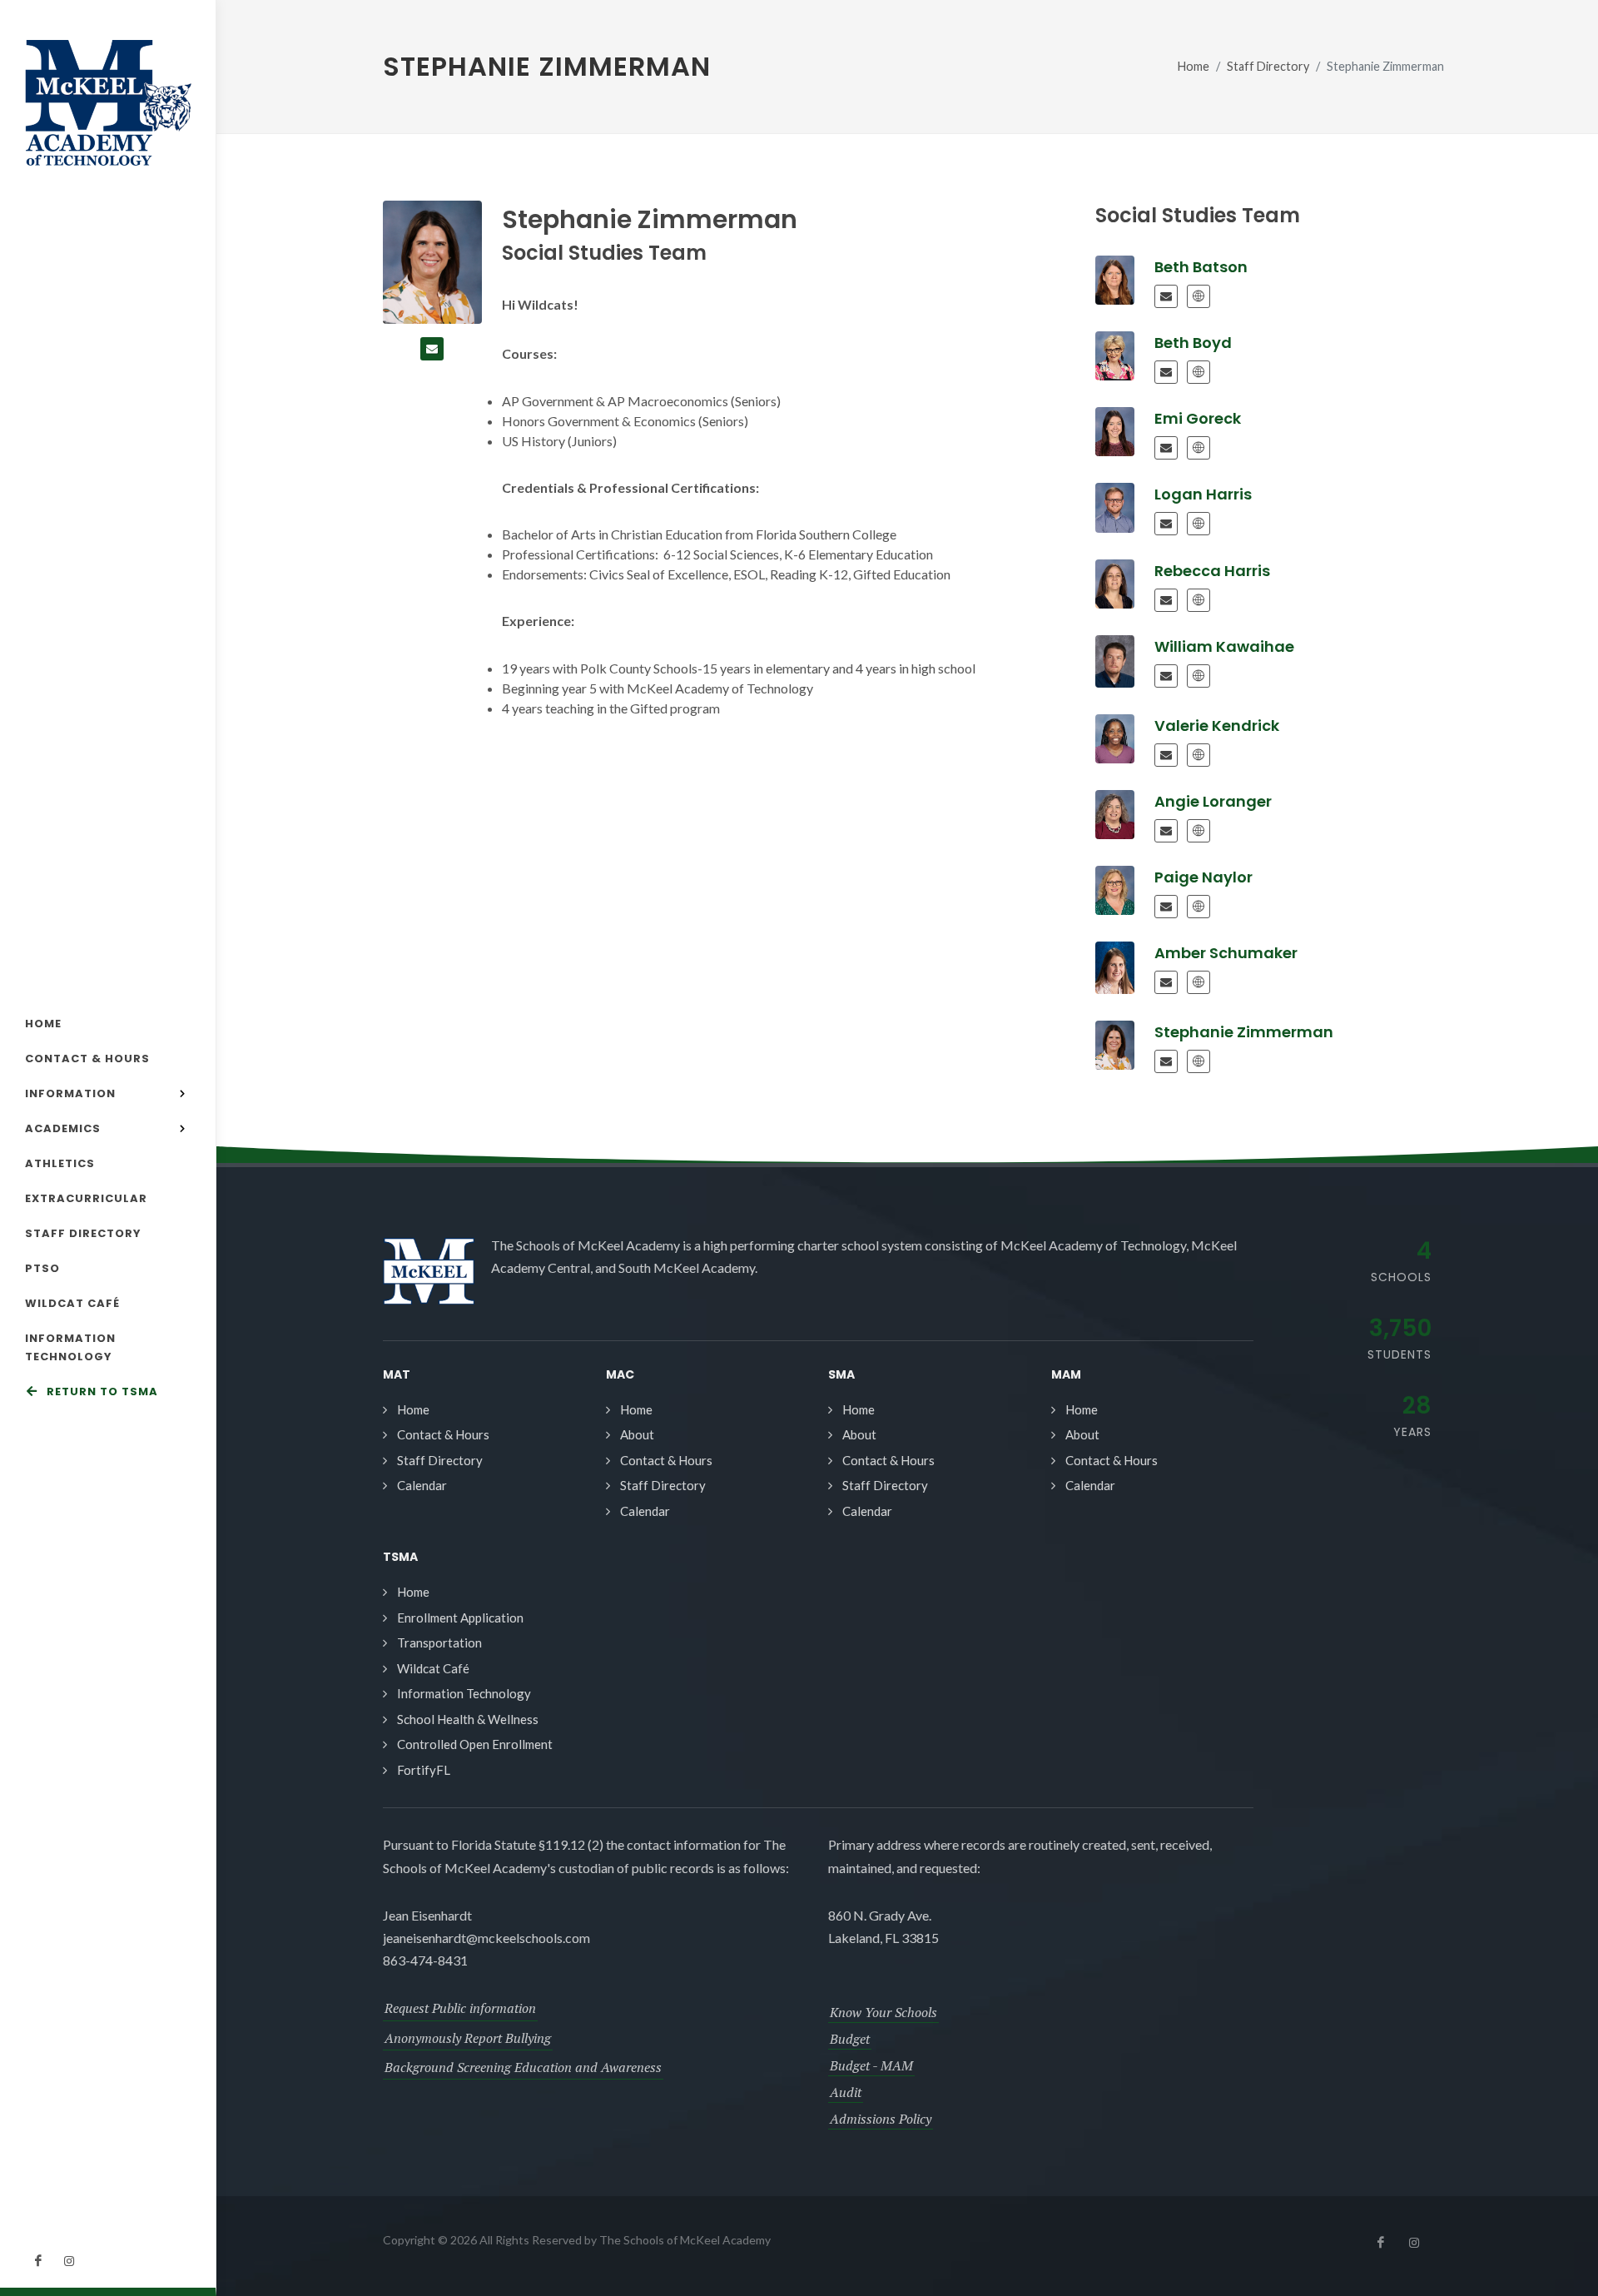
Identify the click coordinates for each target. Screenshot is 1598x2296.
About (637, 1434)
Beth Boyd (1193, 343)
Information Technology (464, 1693)
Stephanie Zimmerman (1244, 1032)
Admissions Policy (881, 2119)
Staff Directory (1268, 66)
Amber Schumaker (1226, 953)
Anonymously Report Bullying (468, 2038)
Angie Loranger (1213, 801)
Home (1194, 66)
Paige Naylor (1203, 877)
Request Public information (460, 2008)
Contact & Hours (443, 1434)
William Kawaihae (1224, 646)
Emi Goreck (1198, 418)
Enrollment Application (460, 1618)
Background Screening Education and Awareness (523, 2067)
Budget (850, 2039)
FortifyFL (424, 1770)
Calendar (422, 1485)
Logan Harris (1203, 494)
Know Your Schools (883, 2012)
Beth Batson (1201, 267)
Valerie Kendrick (1217, 726)
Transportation (439, 1642)
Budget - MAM (871, 2065)
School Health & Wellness (468, 1719)
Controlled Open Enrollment (475, 1744)
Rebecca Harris (1212, 571)
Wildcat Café (433, 1668)
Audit (846, 2092)
